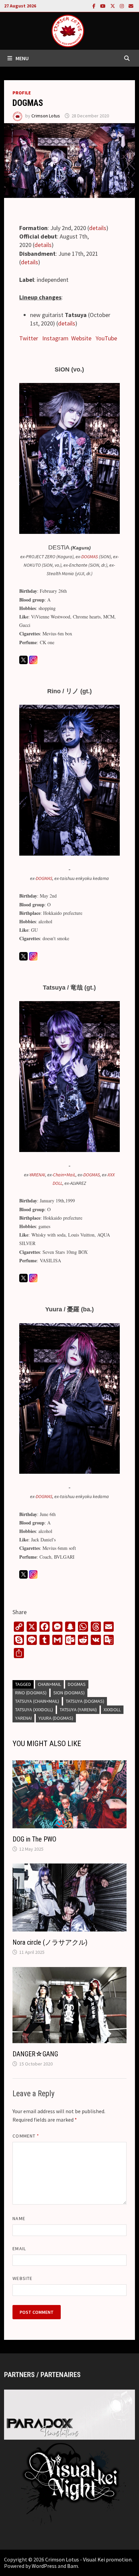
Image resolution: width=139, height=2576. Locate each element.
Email (19, 2249)
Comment (26, 2136)
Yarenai (23, 1718)
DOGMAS (90, 557)
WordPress (44, 2566)
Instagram (55, 338)
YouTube (106, 338)
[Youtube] (104, 6)
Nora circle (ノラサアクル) (50, 1942)
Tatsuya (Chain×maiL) (37, 1701)
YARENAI (37, 1175)
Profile (22, 93)
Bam (73, 2566)
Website (81, 338)
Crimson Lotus (46, 116)
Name (19, 2218)
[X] (113, 6)
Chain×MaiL (64, 1175)
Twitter (29, 338)
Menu (22, 58)
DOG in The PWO (34, 1839)
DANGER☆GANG (35, 2054)
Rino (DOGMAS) (31, 1693)
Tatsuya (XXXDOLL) (34, 1710)
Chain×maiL (49, 1684)
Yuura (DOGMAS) (56, 1718)
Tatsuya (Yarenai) (78, 1710)
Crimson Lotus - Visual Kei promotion (88, 2559)
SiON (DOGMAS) (69, 1693)
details (98, 228)
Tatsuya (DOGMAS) (85, 1701)
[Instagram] (122, 6)
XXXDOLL (112, 1710)
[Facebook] (95, 6)
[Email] (131, 6)
